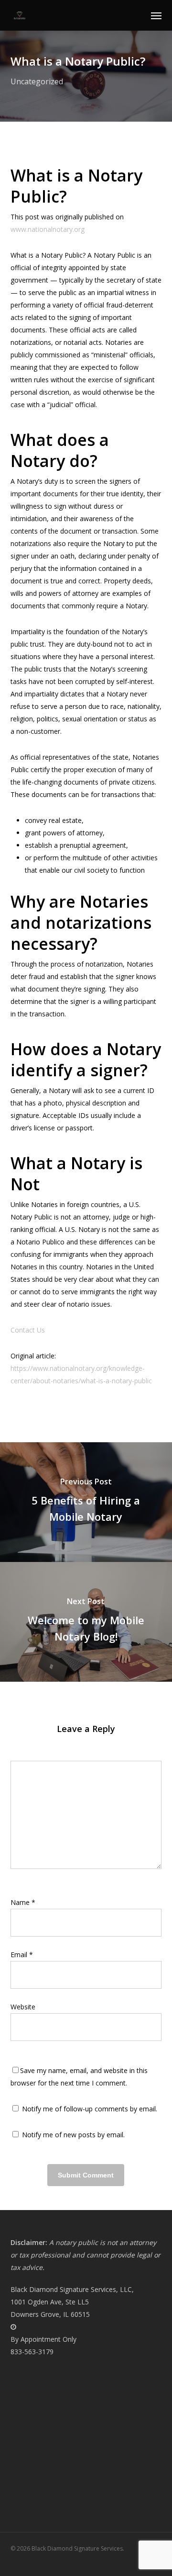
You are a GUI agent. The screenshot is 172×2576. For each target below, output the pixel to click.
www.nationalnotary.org (48, 229)
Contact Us (28, 1330)
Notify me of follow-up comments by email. (90, 2109)
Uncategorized (37, 81)
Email (22, 1955)
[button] (156, 15)
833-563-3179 (32, 2352)
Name (23, 1902)
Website (23, 2007)
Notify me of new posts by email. (73, 2135)
